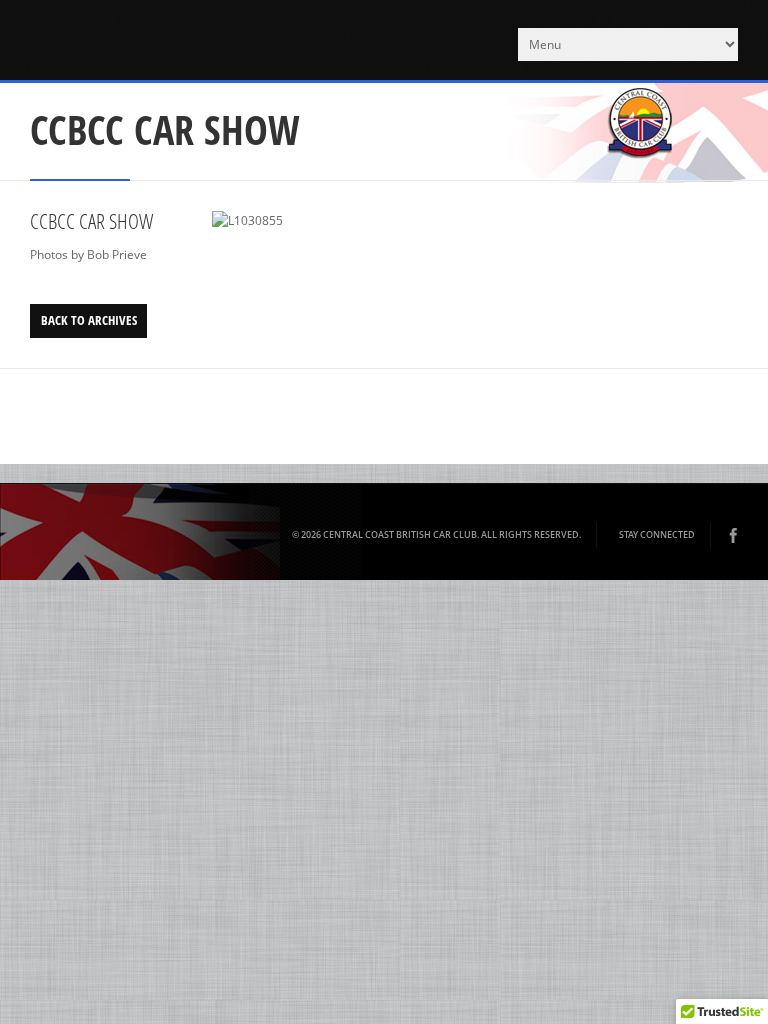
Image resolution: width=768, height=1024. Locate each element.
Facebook (733, 535)
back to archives (89, 320)
